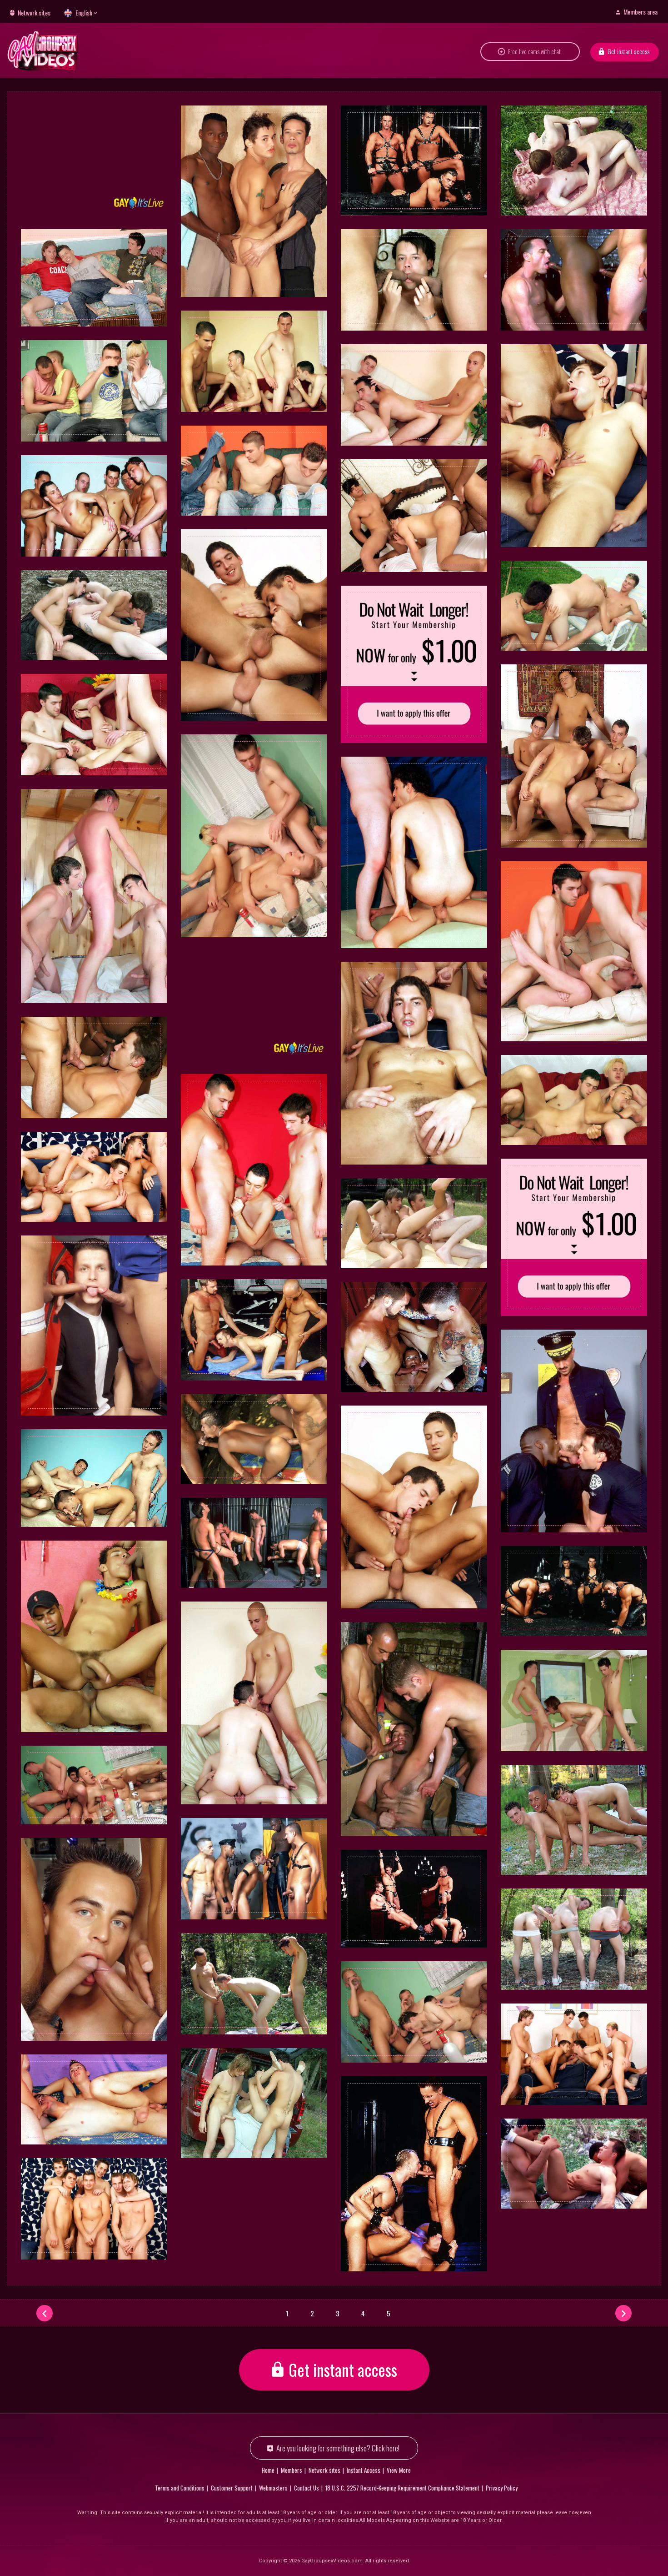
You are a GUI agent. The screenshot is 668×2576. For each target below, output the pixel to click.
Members (292, 2470)
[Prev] (45, 2313)
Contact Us (307, 2488)
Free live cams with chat (534, 51)
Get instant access (628, 51)
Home (268, 2470)
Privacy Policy (502, 2488)
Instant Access (364, 2470)
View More (399, 2470)
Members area (641, 12)
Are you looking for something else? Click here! (338, 2448)
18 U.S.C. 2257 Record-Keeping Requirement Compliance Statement (402, 2488)
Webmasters (273, 2488)
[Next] (623, 2313)
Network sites (34, 13)
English (84, 13)
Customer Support (232, 2488)
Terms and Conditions (180, 2488)
